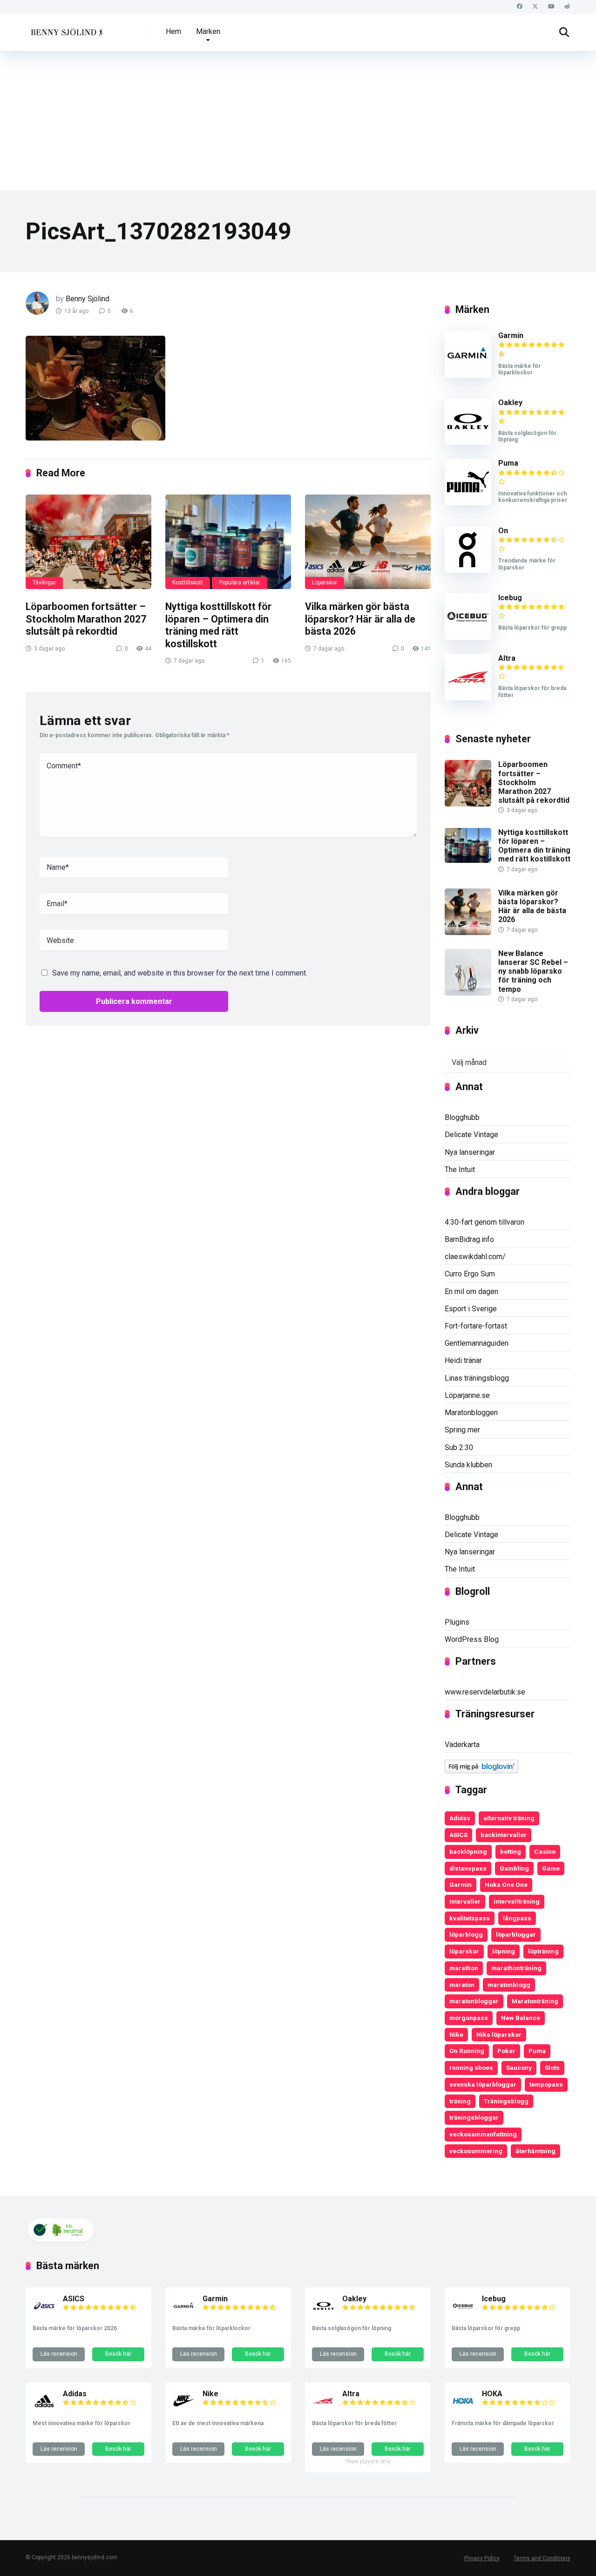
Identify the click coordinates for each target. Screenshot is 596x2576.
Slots (552, 2068)
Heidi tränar (463, 1360)
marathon (464, 1968)
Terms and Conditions (542, 2558)
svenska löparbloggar (483, 2084)
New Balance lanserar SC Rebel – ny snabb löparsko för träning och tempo (533, 971)
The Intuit (460, 1169)
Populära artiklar (240, 583)
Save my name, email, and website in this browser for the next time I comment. (180, 973)
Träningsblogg (506, 2101)
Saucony (519, 2068)
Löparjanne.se (467, 1395)
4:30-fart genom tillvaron (484, 1222)
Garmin (511, 336)
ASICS (458, 1835)
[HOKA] (463, 2410)
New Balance (521, 2018)
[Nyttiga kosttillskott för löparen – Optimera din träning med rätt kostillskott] (228, 542)
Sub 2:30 (459, 1447)
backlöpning (468, 1851)
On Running (467, 2051)
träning (460, 2101)
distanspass (468, 1868)
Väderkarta (462, 1745)
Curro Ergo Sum (470, 1274)
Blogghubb (462, 1117)
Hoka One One (506, 1885)
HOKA (492, 2394)
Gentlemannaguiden (477, 1343)
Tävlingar (44, 583)
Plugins (457, 1622)
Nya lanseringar (470, 1152)
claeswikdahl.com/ (475, 1257)
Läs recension (59, 2354)
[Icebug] (468, 637)
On (503, 531)
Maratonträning (535, 2001)
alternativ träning (509, 1818)
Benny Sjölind (88, 299)
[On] (468, 570)
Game (551, 1868)
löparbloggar (516, 1934)
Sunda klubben (468, 1465)
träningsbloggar (474, 2117)
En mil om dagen (471, 1291)
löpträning (543, 1951)
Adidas (460, 1818)
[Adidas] (44, 2410)
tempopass (546, 2084)
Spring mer (462, 1430)
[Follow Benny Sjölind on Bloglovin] (481, 1771)
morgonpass (469, 2018)
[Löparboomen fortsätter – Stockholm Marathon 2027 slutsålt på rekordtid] (88, 542)
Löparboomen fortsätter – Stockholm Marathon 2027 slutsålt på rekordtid (86, 619)
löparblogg (466, 1934)
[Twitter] (535, 7)
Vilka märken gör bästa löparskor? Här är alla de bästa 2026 (360, 619)
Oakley (510, 403)
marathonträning (516, 1968)
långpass (517, 1918)
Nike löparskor (499, 2034)
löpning (504, 1951)
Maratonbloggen (471, 1413)
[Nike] (184, 2410)
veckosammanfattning (483, 2134)
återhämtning (535, 2151)
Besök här (118, 2354)
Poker (506, 2051)
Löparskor (325, 583)
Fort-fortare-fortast (476, 1326)
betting (511, 1851)
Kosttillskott (188, 583)
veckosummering (476, 2151)
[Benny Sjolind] (66, 29)
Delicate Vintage (471, 1135)
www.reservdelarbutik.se (485, 1692)
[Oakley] (468, 442)
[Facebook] (519, 7)
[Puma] (468, 503)
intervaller (465, 1901)
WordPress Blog (472, 1639)
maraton (462, 1985)
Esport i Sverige (471, 1309)
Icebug (510, 598)
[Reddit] (567, 7)
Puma (508, 463)
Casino (545, 1851)
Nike (456, 2034)
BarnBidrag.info (469, 1239)
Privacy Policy (482, 2558)
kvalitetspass (470, 1918)
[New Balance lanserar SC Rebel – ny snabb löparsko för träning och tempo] (468, 993)
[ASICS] (44, 2315)
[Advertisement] (298, 121)
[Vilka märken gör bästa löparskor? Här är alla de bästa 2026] (368, 542)
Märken (208, 31)
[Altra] (468, 698)
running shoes (471, 2068)
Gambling (514, 1868)
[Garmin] (468, 375)
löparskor (464, 1951)
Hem (173, 31)
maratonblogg (509, 1985)
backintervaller (504, 1835)
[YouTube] (551, 7)
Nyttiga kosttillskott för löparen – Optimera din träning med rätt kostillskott (218, 625)
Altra (507, 658)
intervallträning (517, 1901)
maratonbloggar (474, 2001)
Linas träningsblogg (477, 1378)
